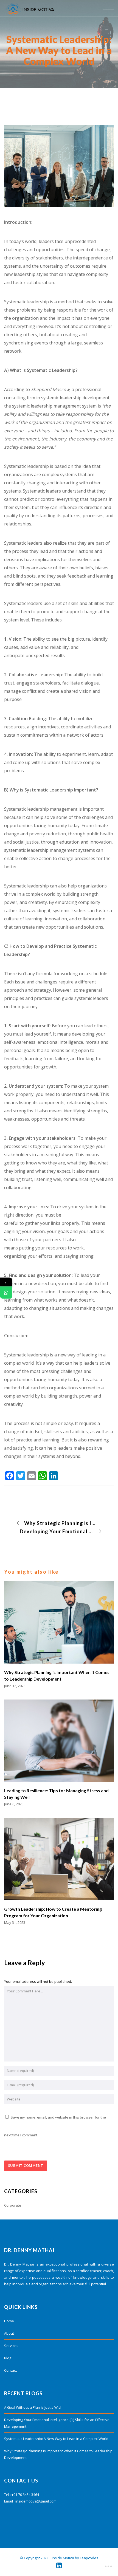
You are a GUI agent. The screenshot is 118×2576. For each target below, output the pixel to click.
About (9, 2333)
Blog (8, 2358)
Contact (10, 2370)
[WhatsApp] (6, 1292)
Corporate (13, 2205)
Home (9, 2321)
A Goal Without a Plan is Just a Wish (33, 2407)
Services (11, 2346)
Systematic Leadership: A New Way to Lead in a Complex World (56, 2439)
